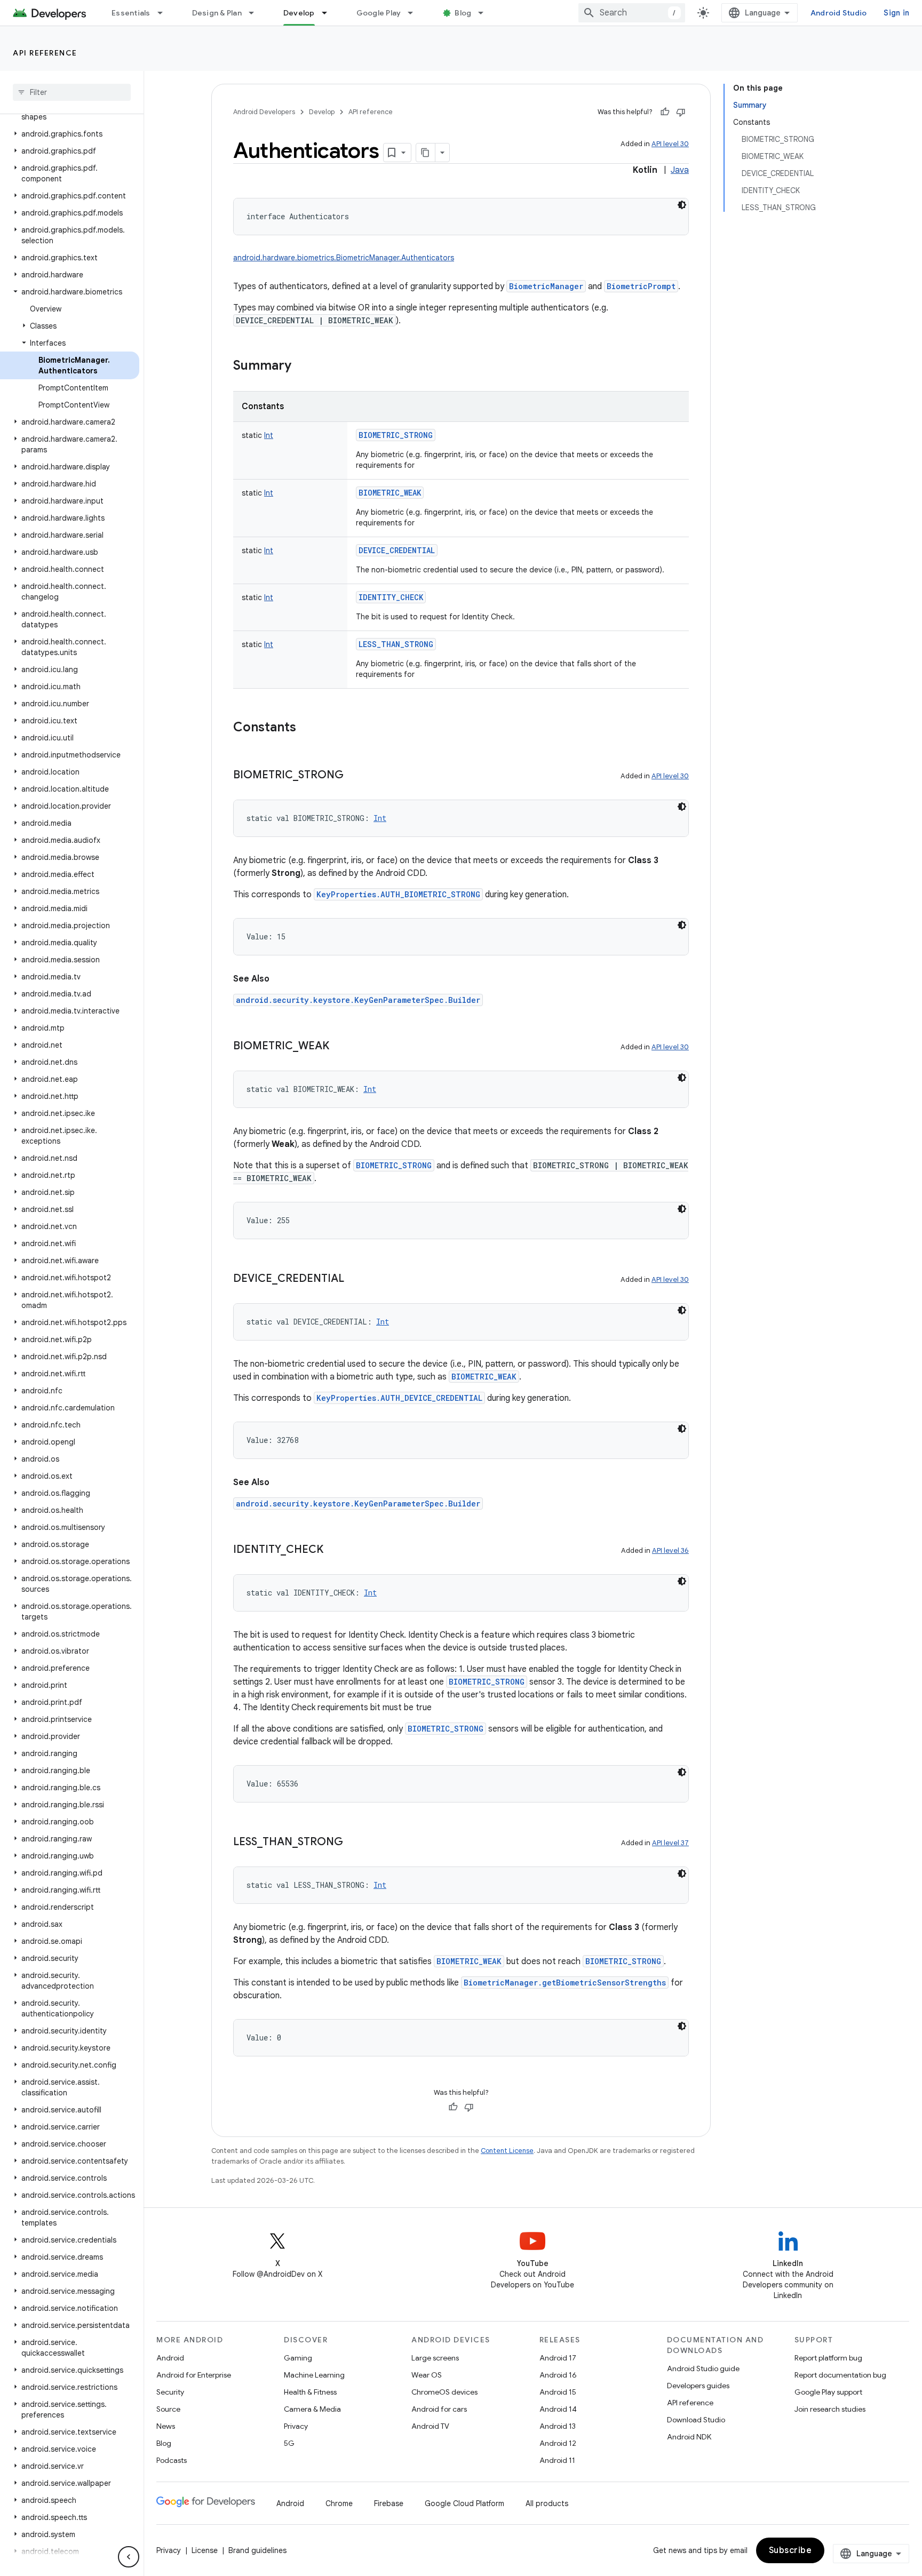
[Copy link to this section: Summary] (302, 366)
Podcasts (172, 2460)
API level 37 (670, 1843)
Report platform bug (828, 2358)
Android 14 (558, 2409)
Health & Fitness (310, 2392)
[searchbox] (72, 92)
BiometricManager (546, 286)
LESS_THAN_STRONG (396, 644)
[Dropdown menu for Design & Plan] (256, 13)
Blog (463, 13)
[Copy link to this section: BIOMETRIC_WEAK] (340, 1047)
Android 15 (558, 2392)
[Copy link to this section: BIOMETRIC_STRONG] (354, 776)
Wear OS (427, 2375)
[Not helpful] (681, 112)
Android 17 (558, 2358)
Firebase (389, 2503)
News (166, 2426)
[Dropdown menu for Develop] (329, 13)
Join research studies (830, 2409)
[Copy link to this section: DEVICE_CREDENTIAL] (355, 1279)
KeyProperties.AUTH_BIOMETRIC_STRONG (398, 894)
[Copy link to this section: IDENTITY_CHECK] (334, 1550)
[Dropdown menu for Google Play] (415, 13)
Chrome (339, 2503)
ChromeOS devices (444, 2392)
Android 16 (558, 2375)
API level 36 (670, 1550)
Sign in (896, 13)
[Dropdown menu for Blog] (486, 13)
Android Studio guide (703, 2368)
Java (680, 170)
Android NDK (689, 2437)
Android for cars (439, 2409)
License (205, 2550)
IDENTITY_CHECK (391, 597)
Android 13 (558, 2426)
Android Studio (839, 13)
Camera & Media (312, 2409)
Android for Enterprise (194, 2375)
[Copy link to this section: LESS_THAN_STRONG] (354, 1843)
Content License (507, 2151)
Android (170, 2358)
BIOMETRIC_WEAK (390, 493)
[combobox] (632, 13)
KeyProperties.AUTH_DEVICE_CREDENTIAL (399, 1398)
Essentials (131, 13)
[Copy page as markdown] (426, 153)
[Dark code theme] (682, 205)
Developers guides (698, 2386)
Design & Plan (217, 13)
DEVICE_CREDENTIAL (397, 550)
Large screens (435, 2358)
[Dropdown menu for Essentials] (165, 13)
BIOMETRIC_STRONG (396, 435)
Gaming (298, 2358)
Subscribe (790, 2550)
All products (547, 2503)
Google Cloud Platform (464, 2503)
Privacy (296, 2426)
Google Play (379, 13)
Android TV (430, 2426)
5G (289, 2443)
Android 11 (557, 2460)
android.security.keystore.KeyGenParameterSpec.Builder (358, 1000)
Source (168, 2409)
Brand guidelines (257, 2550)
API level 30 (670, 144)
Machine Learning (314, 2375)
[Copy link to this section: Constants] (307, 728)
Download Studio (696, 2420)
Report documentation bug (840, 2375)
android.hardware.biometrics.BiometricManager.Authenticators (344, 258)
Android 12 (558, 2443)
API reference (45, 53)
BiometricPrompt (641, 286)
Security (170, 2392)
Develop (299, 13)
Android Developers (264, 112)
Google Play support (828, 2392)
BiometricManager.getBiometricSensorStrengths (565, 1983)
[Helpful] (665, 112)
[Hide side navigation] (129, 2557)
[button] (70, 134)
